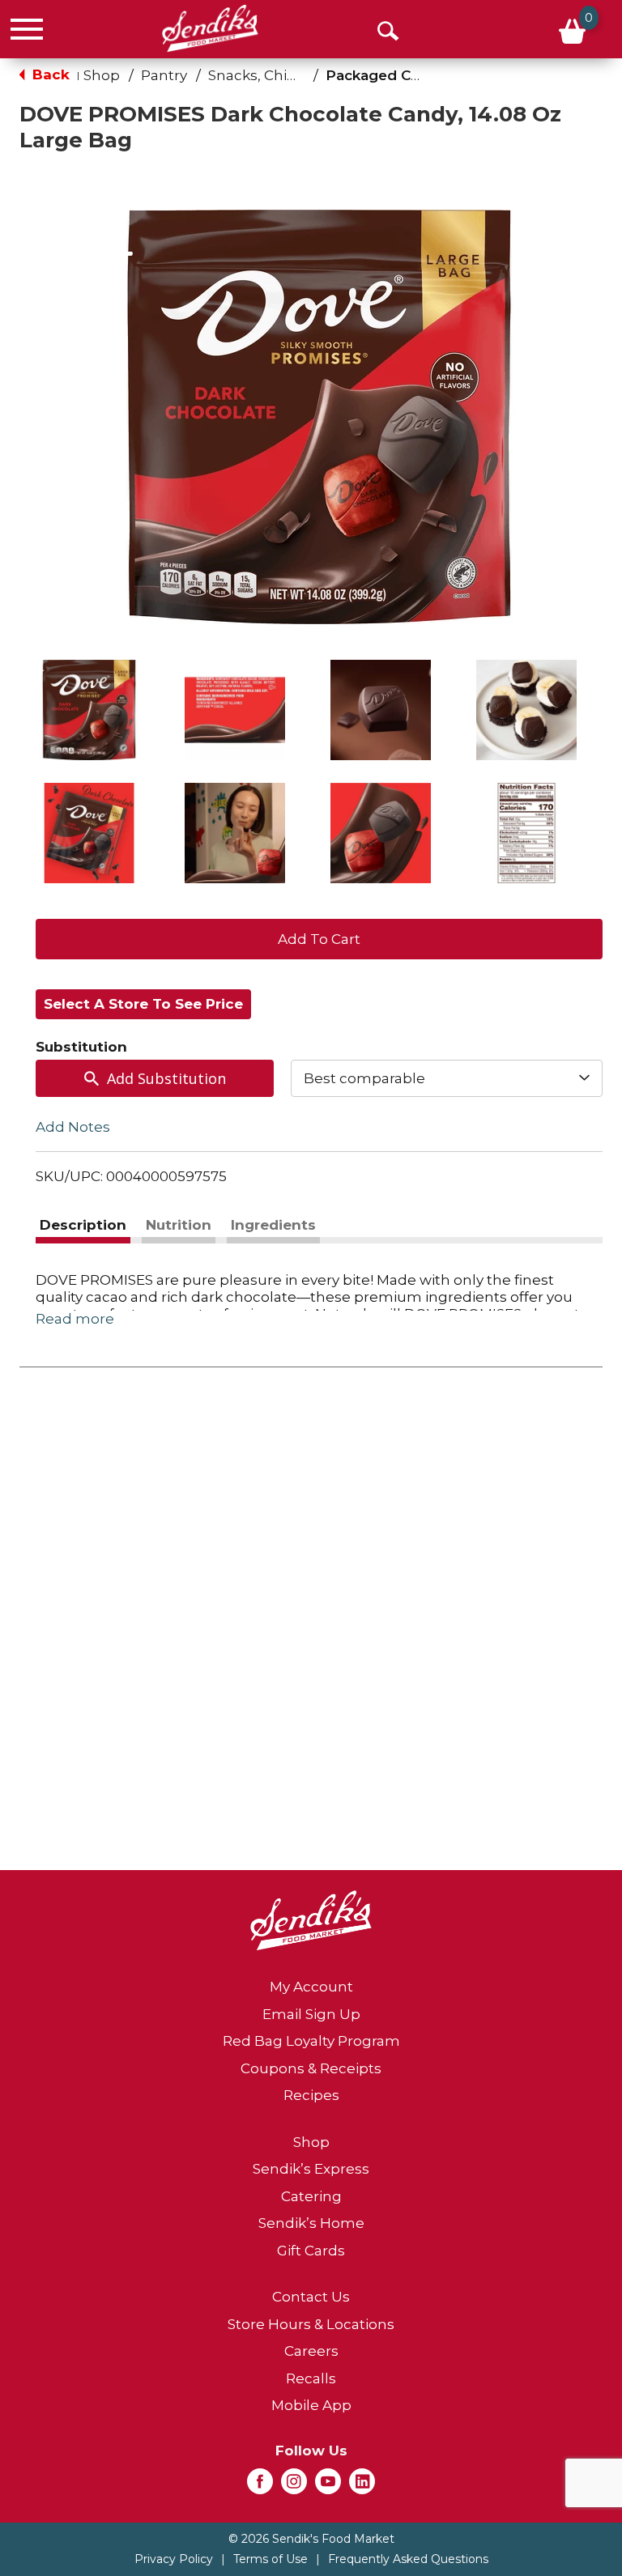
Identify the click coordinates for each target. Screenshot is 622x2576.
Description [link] (83, 1225)
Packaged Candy (386, 75)
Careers (311, 2351)
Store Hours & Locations (311, 2324)
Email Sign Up (311, 2014)
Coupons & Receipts (311, 2068)
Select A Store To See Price (143, 1004)
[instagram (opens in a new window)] (294, 2486)
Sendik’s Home (311, 2223)
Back (49, 74)
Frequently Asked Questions (408, 2559)
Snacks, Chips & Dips (279, 75)
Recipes (311, 2095)
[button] (89, 710)
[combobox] (447, 1078)
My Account (311, 1987)
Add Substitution (166, 1078)
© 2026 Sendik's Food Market (311, 2539)
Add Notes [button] (73, 1127)
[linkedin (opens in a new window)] (362, 2486)
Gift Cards (311, 2251)
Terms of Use (271, 2559)
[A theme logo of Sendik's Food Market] (210, 28)
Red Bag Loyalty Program (311, 2041)
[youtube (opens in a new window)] (328, 2486)
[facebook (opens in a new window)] (260, 2486)
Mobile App (311, 2405)
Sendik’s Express (311, 2169)
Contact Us (311, 2297)
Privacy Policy (174, 2559)
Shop (102, 75)
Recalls (311, 2378)
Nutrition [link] (179, 1225)
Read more (75, 1319)
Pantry (164, 75)
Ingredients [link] (273, 1225)
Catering (311, 2196)
